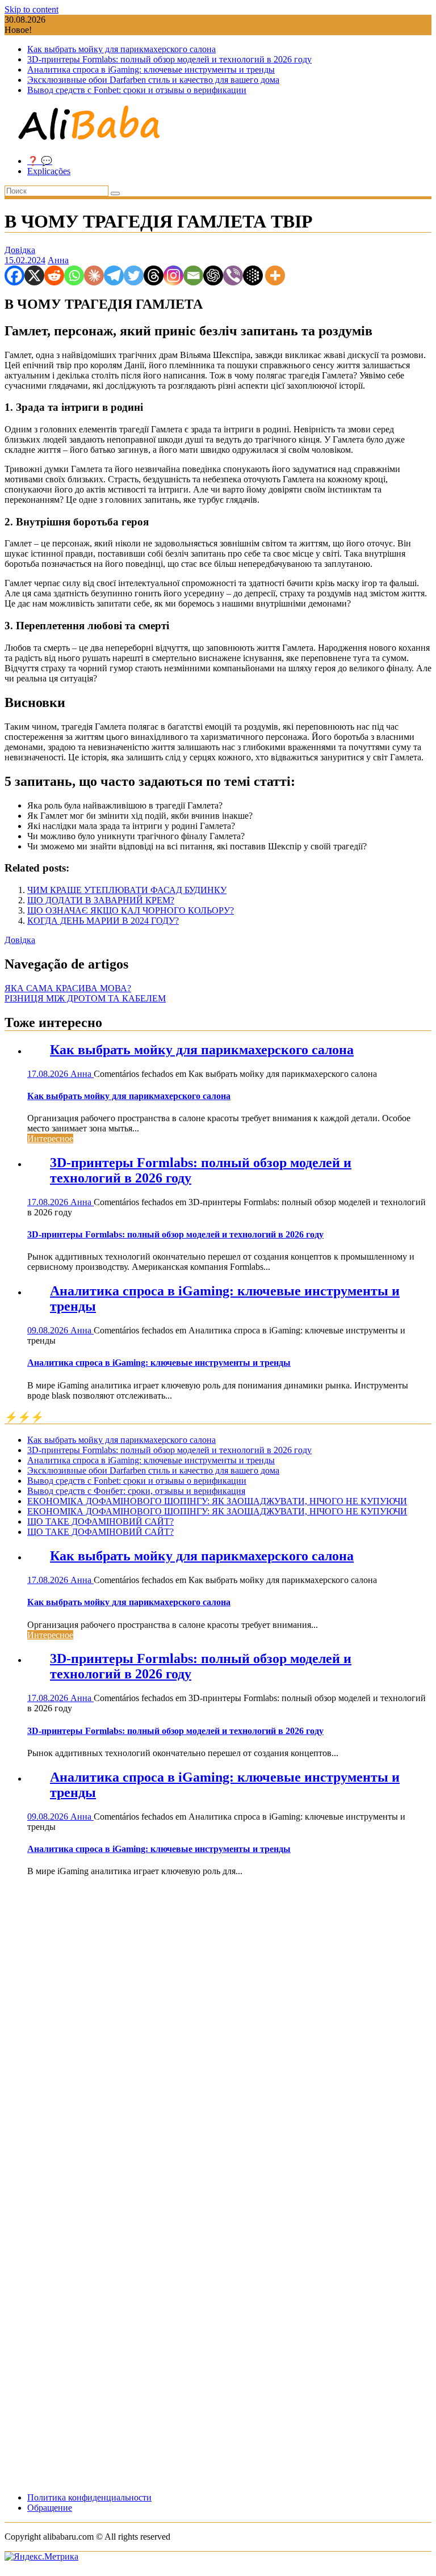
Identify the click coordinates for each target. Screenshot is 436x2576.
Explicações (49, 171)
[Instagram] (173, 275)
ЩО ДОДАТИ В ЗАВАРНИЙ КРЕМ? (101, 900)
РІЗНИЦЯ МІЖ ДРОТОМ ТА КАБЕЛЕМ (85, 998)
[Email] (193, 275)
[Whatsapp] (74, 275)
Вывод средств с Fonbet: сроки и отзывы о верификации (137, 90)
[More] (275, 275)
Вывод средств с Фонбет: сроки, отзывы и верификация (136, 1491)
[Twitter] (134, 275)
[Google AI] (253, 275)
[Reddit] (54, 275)
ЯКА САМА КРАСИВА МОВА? (68, 988)
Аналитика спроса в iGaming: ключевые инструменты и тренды (151, 70)
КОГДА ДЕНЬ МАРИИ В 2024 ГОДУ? (103, 921)
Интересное (50, 1138)
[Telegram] (114, 275)
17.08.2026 (49, 1074)
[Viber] (233, 275)
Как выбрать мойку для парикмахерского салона (121, 49)
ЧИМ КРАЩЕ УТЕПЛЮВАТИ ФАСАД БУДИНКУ (127, 890)
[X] (34, 275)
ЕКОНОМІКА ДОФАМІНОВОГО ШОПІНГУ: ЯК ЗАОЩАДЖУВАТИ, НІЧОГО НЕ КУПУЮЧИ (217, 1501)
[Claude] (94, 275)
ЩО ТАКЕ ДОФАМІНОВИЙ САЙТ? (100, 1521)
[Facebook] (14, 275)
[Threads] (154, 275)
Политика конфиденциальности (89, 2497)
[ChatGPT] (213, 275)
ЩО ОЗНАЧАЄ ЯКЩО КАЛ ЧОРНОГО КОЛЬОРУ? (131, 910)
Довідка (20, 250)
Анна (58, 260)
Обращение (50, 2508)
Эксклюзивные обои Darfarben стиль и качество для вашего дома (153, 80)
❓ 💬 (40, 161)
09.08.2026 (49, 1330)
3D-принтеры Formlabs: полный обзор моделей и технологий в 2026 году (169, 59)
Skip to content (32, 9)
